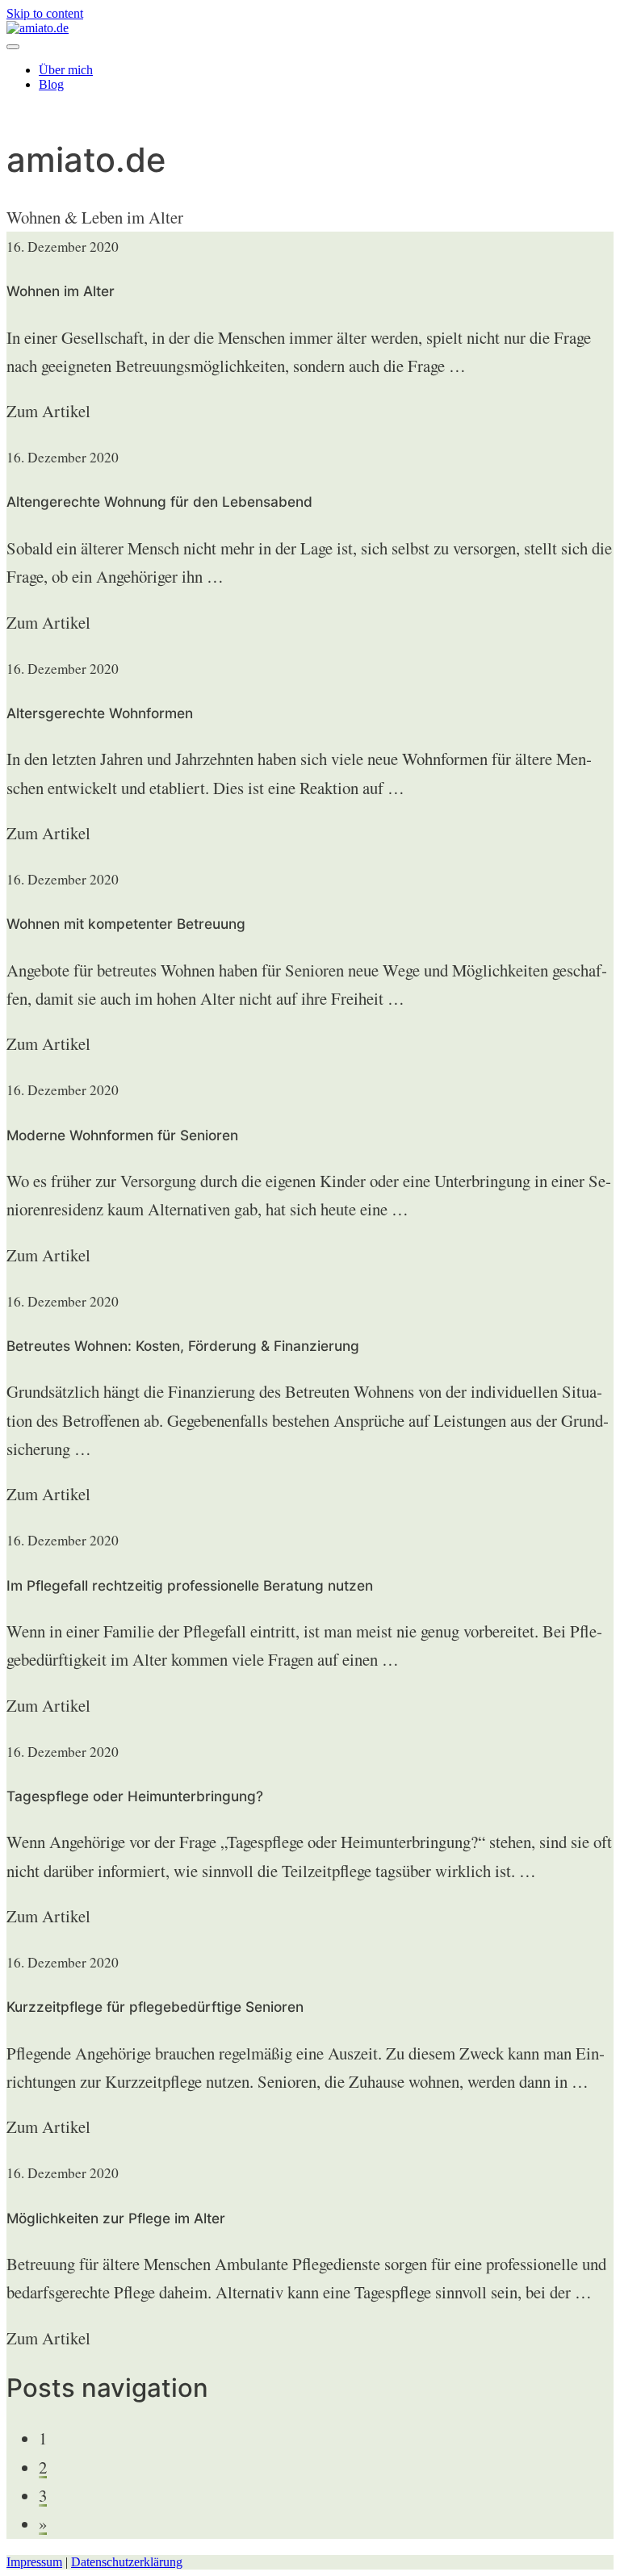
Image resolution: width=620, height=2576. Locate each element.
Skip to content (45, 13)
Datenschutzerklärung (127, 2562)
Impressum (34, 2562)
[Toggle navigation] (13, 47)
